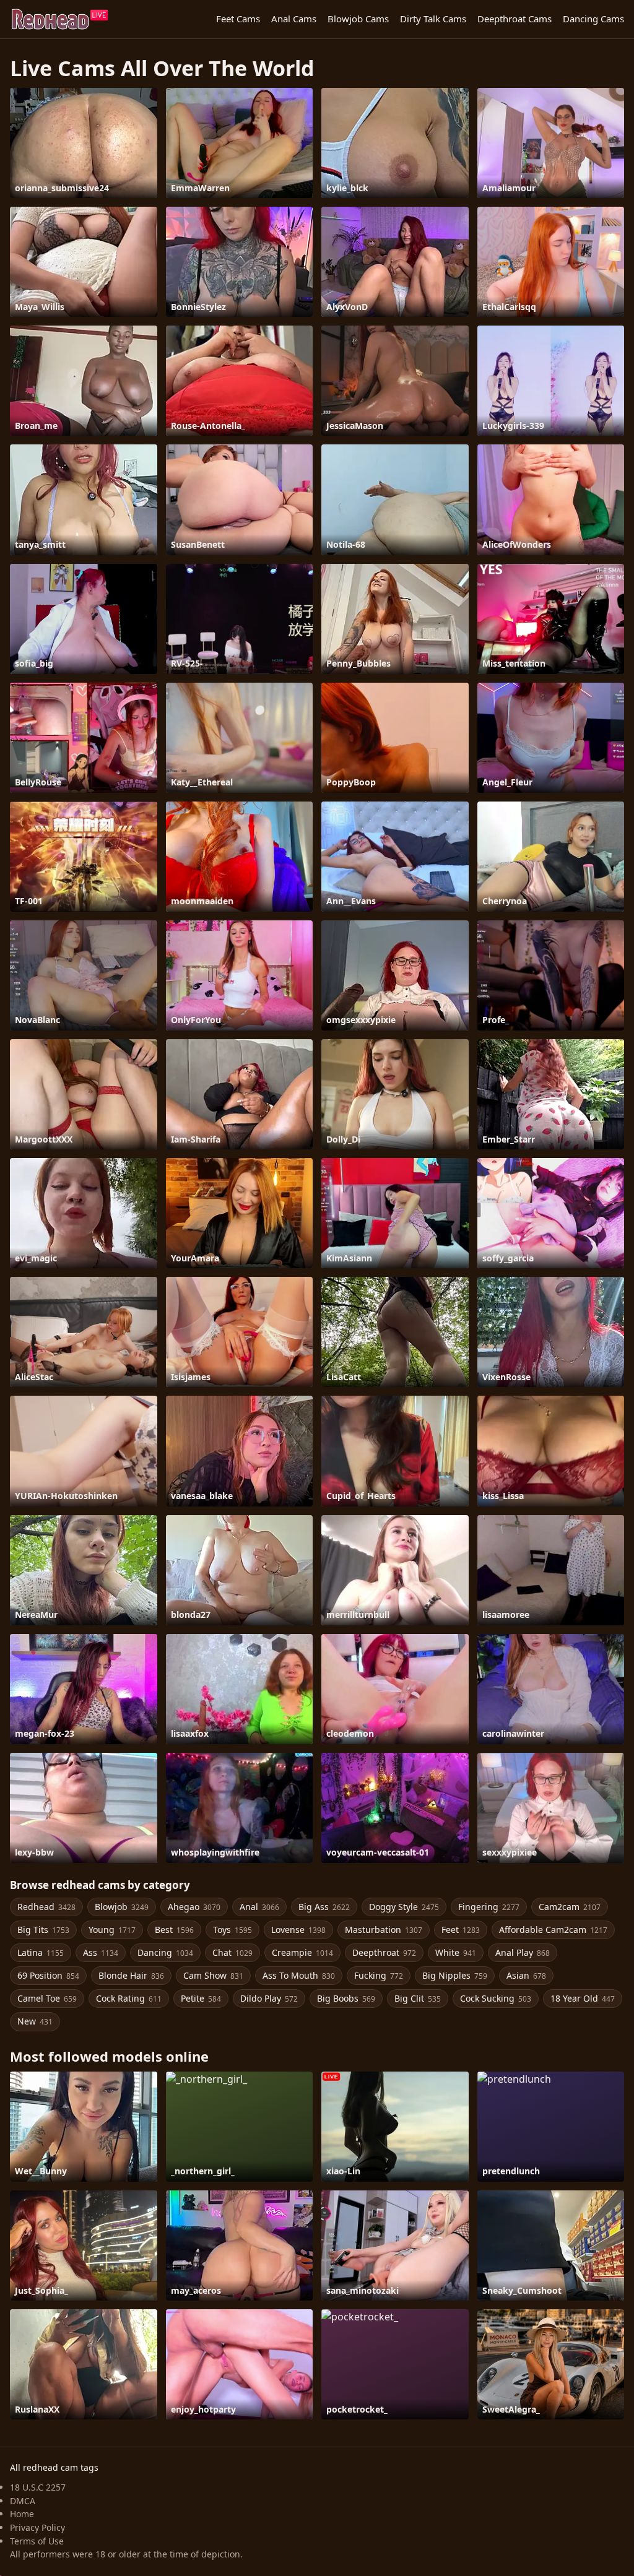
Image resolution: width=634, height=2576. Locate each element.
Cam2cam (570, 1907)
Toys (232, 1930)
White (456, 1952)
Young (112, 1930)
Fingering (489, 1907)
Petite (201, 1998)
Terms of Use (37, 2541)
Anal (259, 1907)
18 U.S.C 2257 (38, 2487)
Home (22, 2514)
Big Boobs (346, 1998)
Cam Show (213, 1975)
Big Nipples (455, 1975)
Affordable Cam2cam (553, 1930)
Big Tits (43, 1930)
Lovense (298, 1930)
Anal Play (523, 1952)
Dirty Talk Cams (433, 19)
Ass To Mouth (299, 1975)
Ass (101, 1952)
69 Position (48, 1975)
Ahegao (194, 1907)
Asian (526, 1975)
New (35, 2021)
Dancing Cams (593, 19)
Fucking (379, 1975)
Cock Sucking (496, 1998)
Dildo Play (269, 1998)
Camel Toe (47, 1998)
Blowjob (122, 1907)
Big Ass (324, 1907)
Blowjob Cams (358, 19)
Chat (232, 1952)
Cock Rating (129, 1998)
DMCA (23, 2501)
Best (174, 1930)
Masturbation (384, 1930)
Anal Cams (294, 19)
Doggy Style (404, 1907)
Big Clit (418, 1998)
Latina (41, 1952)
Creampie (302, 1952)
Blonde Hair (131, 1975)
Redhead (46, 1907)
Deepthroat (384, 1952)
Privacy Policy (37, 2527)
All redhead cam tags (54, 2467)
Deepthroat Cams (515, 19)
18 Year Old (583, 1998)
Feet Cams (238, 19)
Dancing (165, 1952)
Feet (461, 1930)
